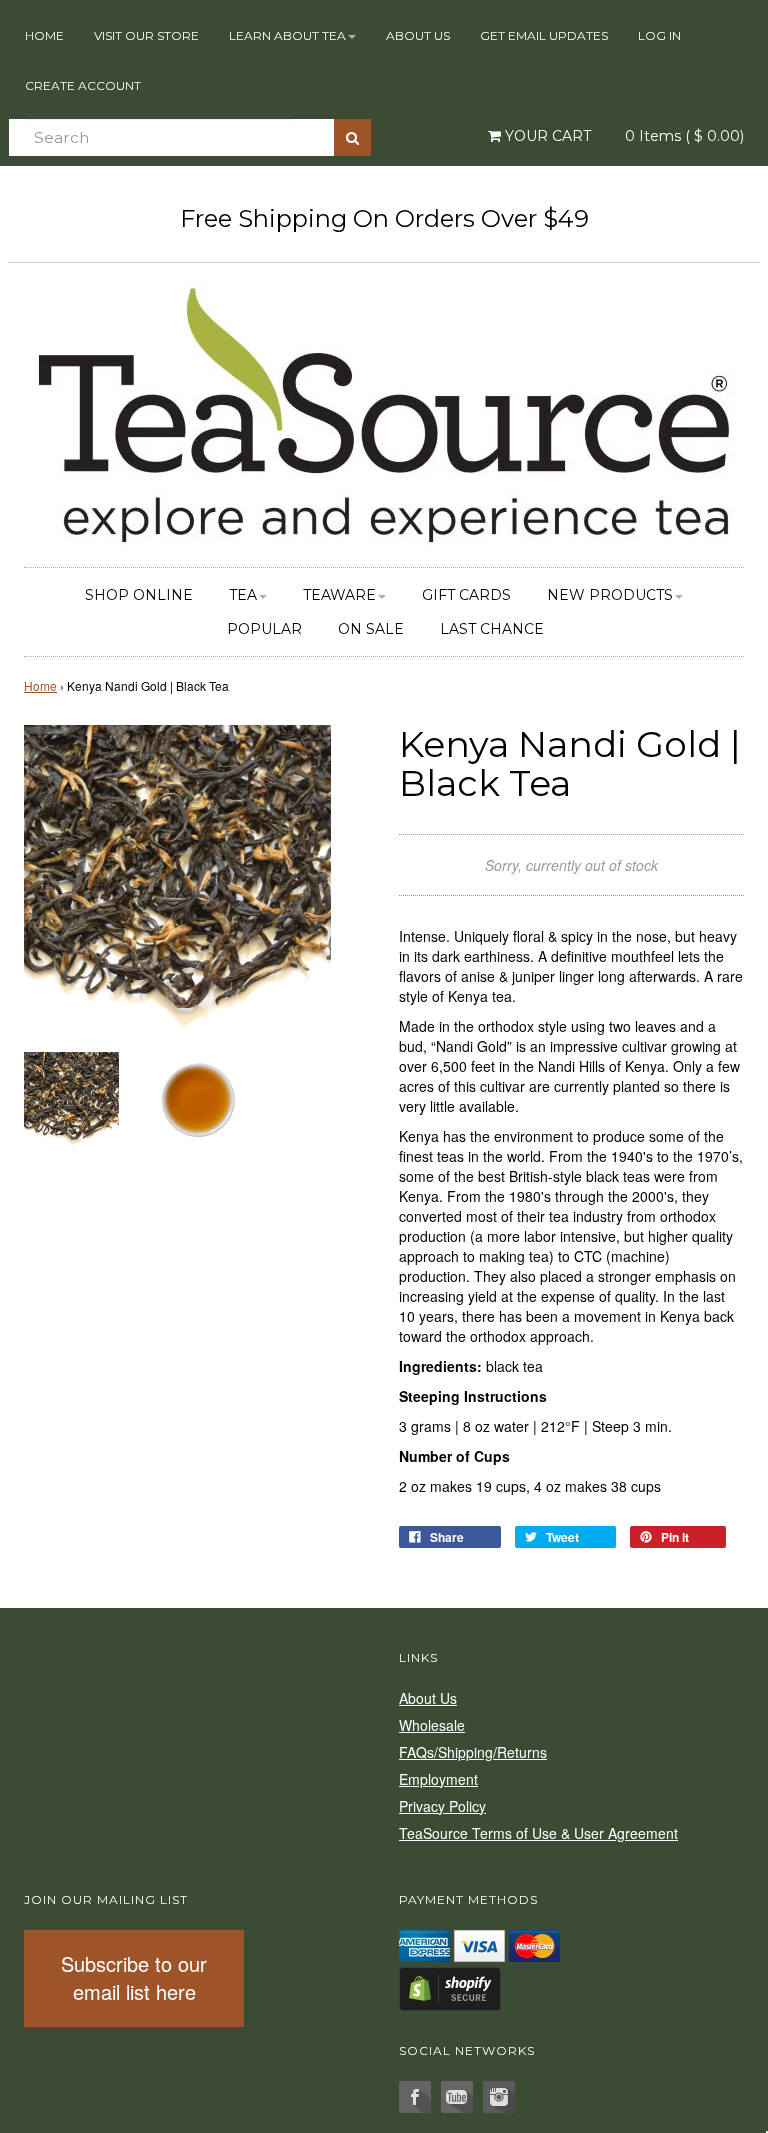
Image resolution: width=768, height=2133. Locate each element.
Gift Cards (466, 595)
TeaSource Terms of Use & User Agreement (538, 1833)
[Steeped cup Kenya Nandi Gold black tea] (196, 1097)
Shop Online (139, 595)
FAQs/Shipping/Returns (473, 1752)
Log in (659, 35)
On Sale (371, 629)
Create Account (83, 85)
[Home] (384, 412)
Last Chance (492, 629)
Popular (264, 629)
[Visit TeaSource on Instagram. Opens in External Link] (499, 2097)
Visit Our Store (146, 35)
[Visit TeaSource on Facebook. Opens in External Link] (415, 2097)
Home (44, 35)
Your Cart (546, 136)
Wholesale (432, 1725)
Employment (438, 1779)
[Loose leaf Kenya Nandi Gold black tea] (71, 1097)
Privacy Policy (442, 1806)
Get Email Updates (544, 35)
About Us (418, 35)
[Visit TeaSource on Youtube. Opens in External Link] (457, 2097)
